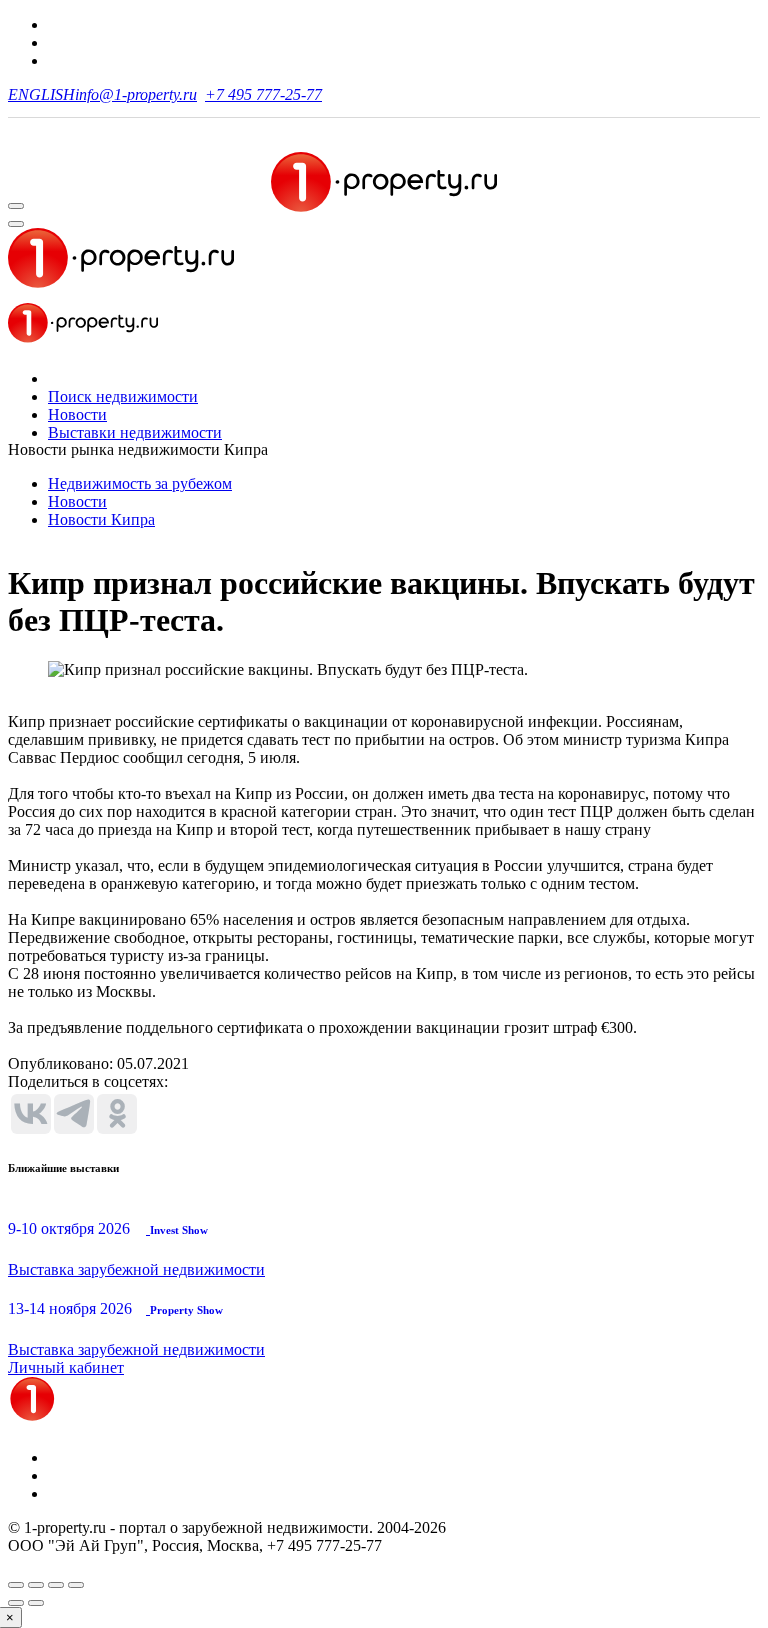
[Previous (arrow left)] (16, 1603)
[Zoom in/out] (76, 1585)
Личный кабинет (66, 1367)
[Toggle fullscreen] (56, 1585)
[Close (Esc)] (16, 1585)
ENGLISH (41, 94)
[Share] (36, 1585)
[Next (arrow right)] (36, 1603)
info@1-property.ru (136, 94)
